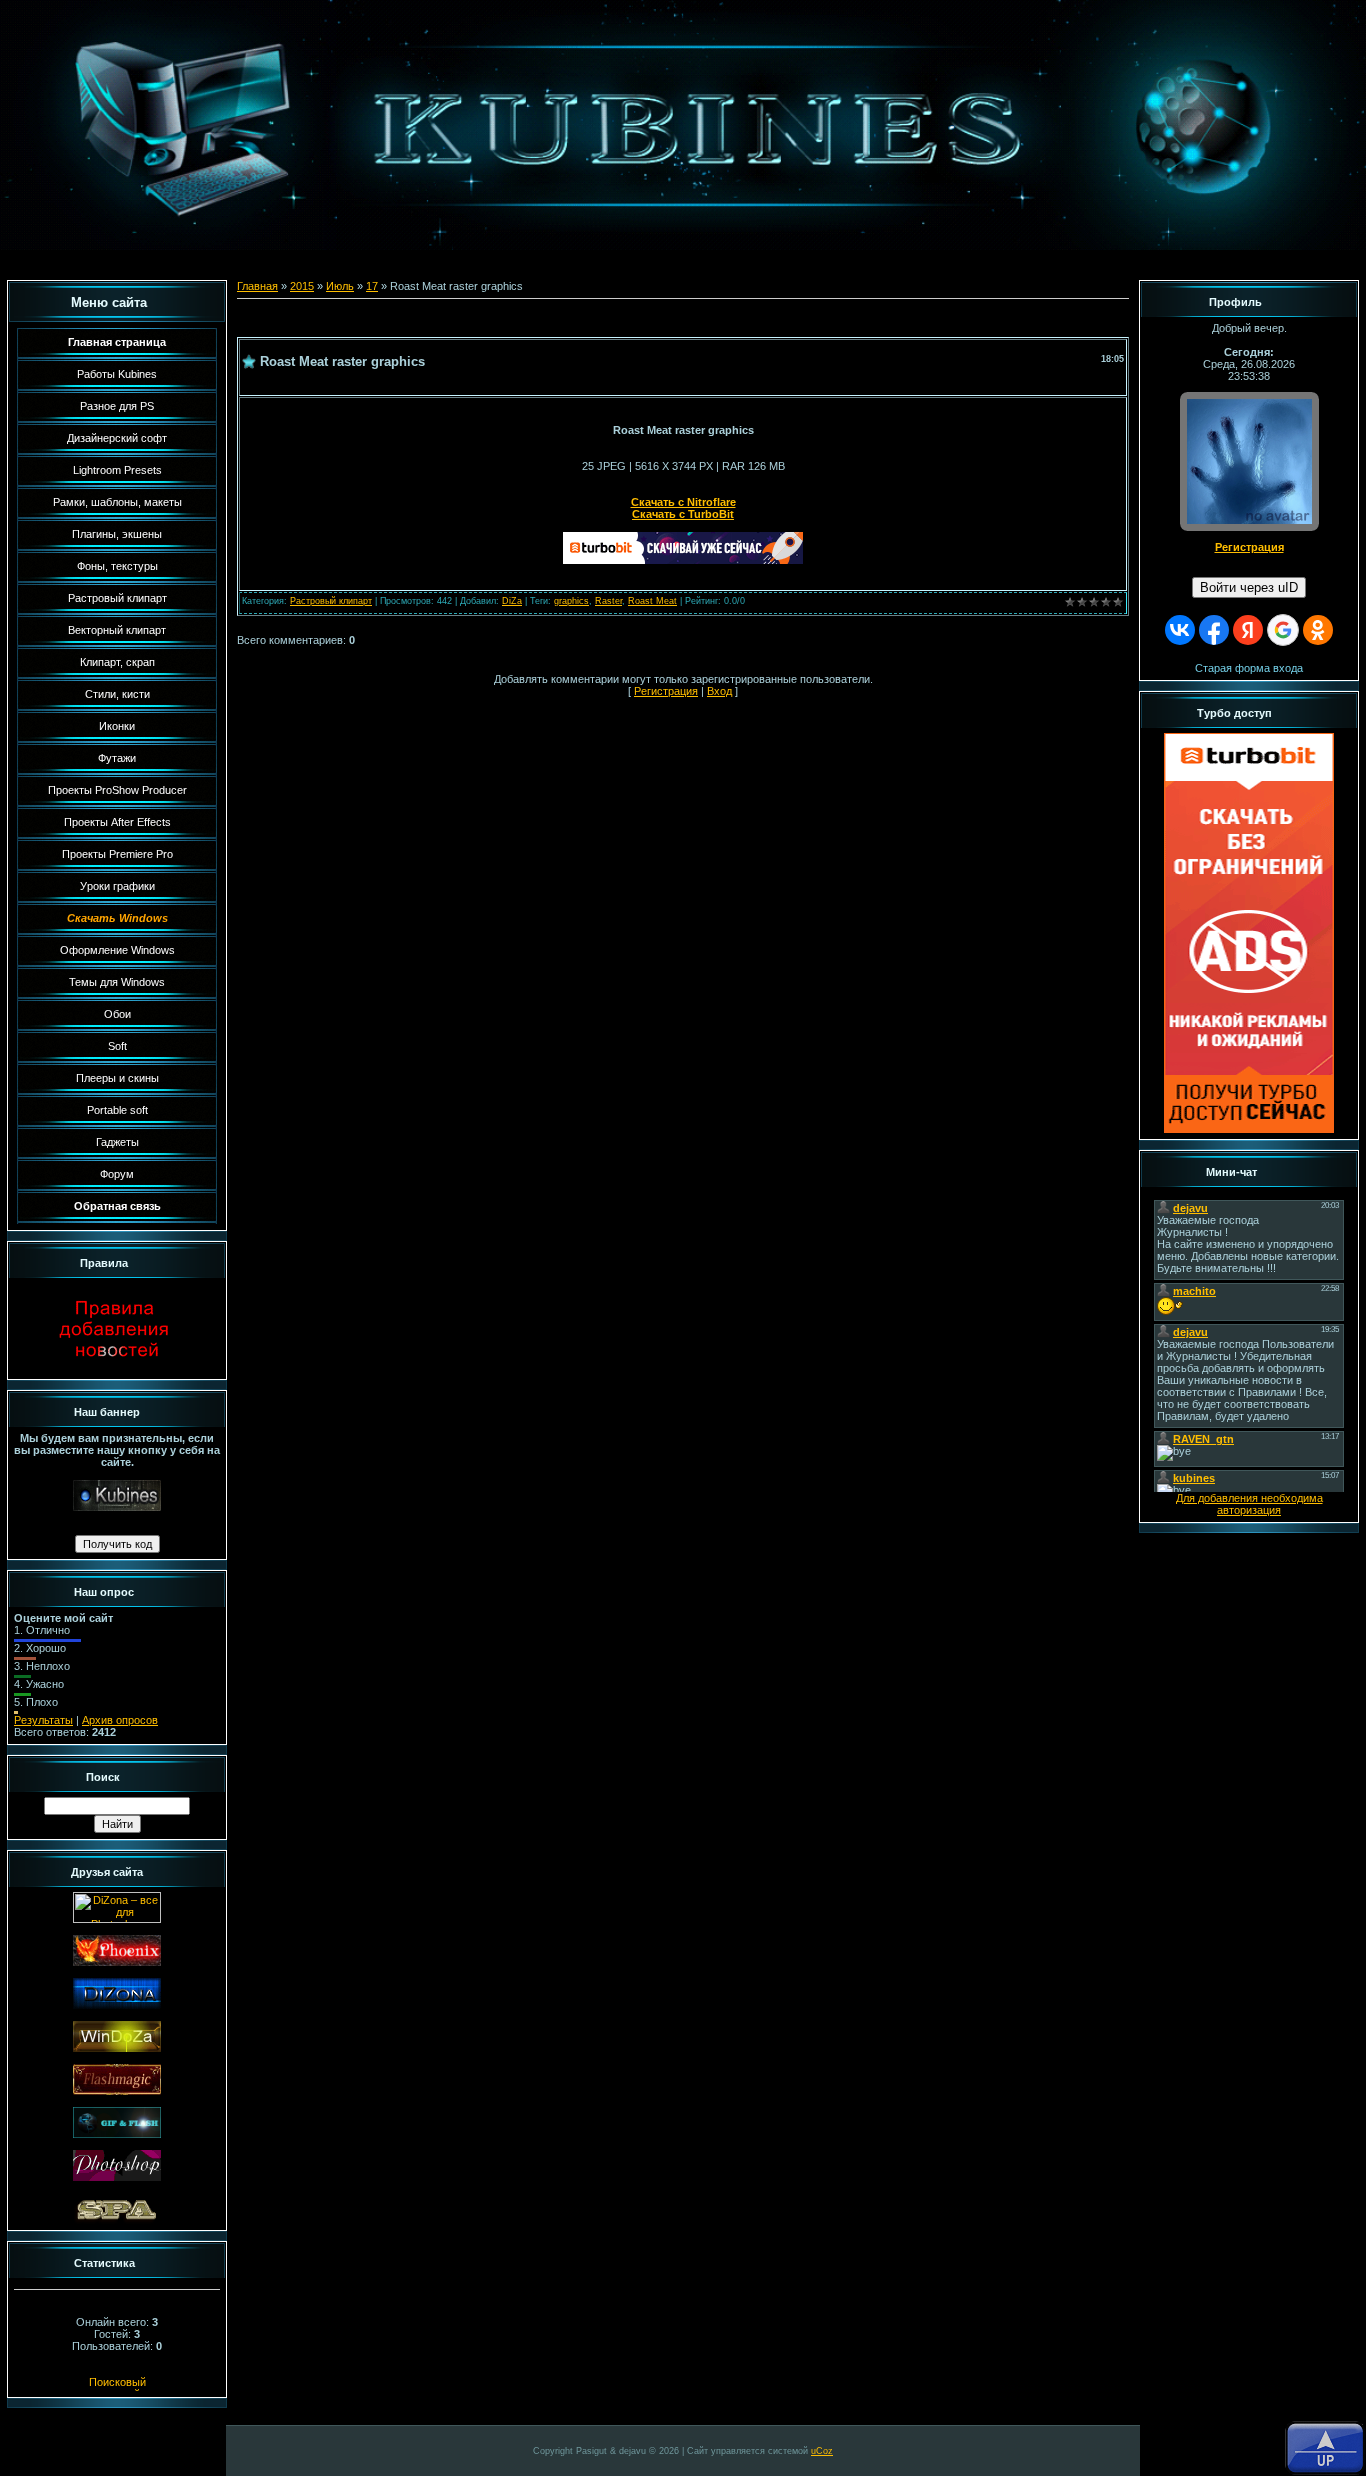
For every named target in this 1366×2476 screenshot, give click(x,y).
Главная (257, 286)
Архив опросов (120, 1720)
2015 (302, 286)
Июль (340, 286)
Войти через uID (1249, 587)
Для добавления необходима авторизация (1249, 1504)
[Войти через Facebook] (1214, 630)
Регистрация (666, 691)
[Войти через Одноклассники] (1318, 630)
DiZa (512, 601)
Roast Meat (652, 601)
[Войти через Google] (1283, 630)
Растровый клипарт (331, 601)
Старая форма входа (1249, 668)
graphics (571, 601)
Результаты (43, 1720)
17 (372, 286)
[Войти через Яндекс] (1248, 630)
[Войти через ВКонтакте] (1180, 630)
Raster (608, 601)
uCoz (822, 2451)
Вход (719, 691)
